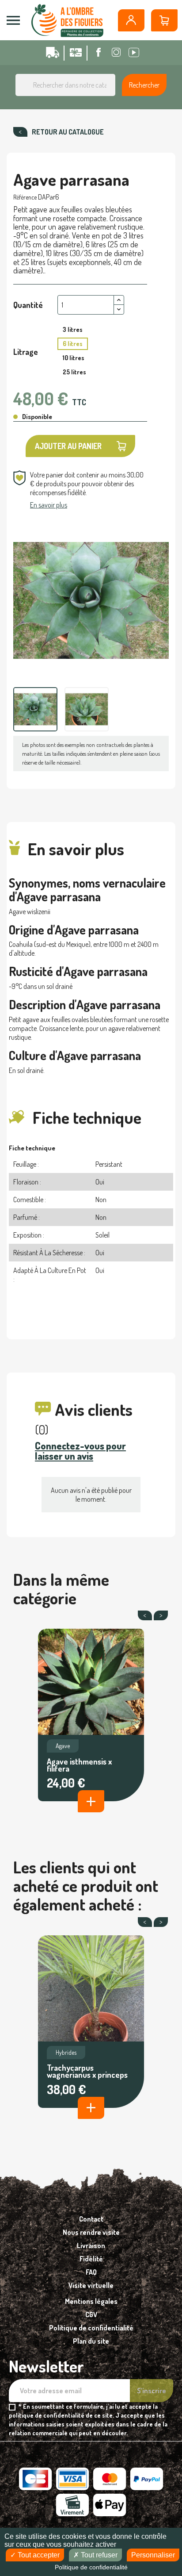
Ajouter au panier (68, 446)
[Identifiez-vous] (131, 20)
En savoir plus (49, 505)
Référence (25, 197)
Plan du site (91, 2341)
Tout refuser (98, 2555)
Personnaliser (153, 2555)
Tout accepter (38, 2555)
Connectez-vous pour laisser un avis (80, 1451)
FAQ (91, 2272)
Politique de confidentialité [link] (91, 2567)
